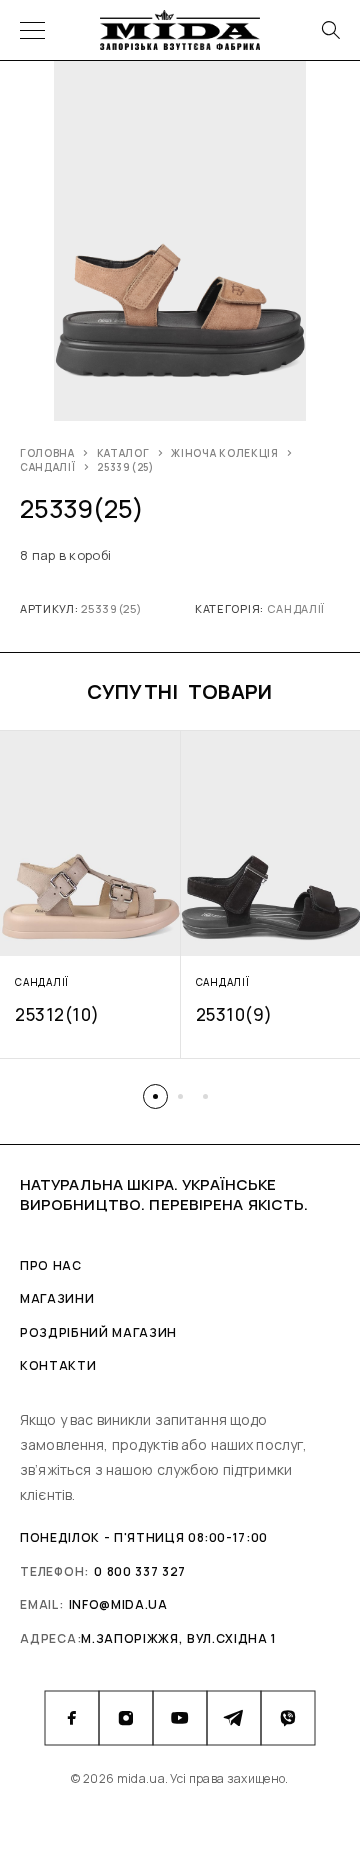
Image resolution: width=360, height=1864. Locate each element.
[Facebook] (72, 1718)
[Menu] (32, 30)
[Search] (330, 30)
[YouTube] (180, 1718)
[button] (155, 1096)
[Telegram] (234, 1718)
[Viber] (288, 1718)
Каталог (123, 453)
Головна (47, 453)
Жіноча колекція (225, 453)
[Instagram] (126, 1718)
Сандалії (48, 467)
